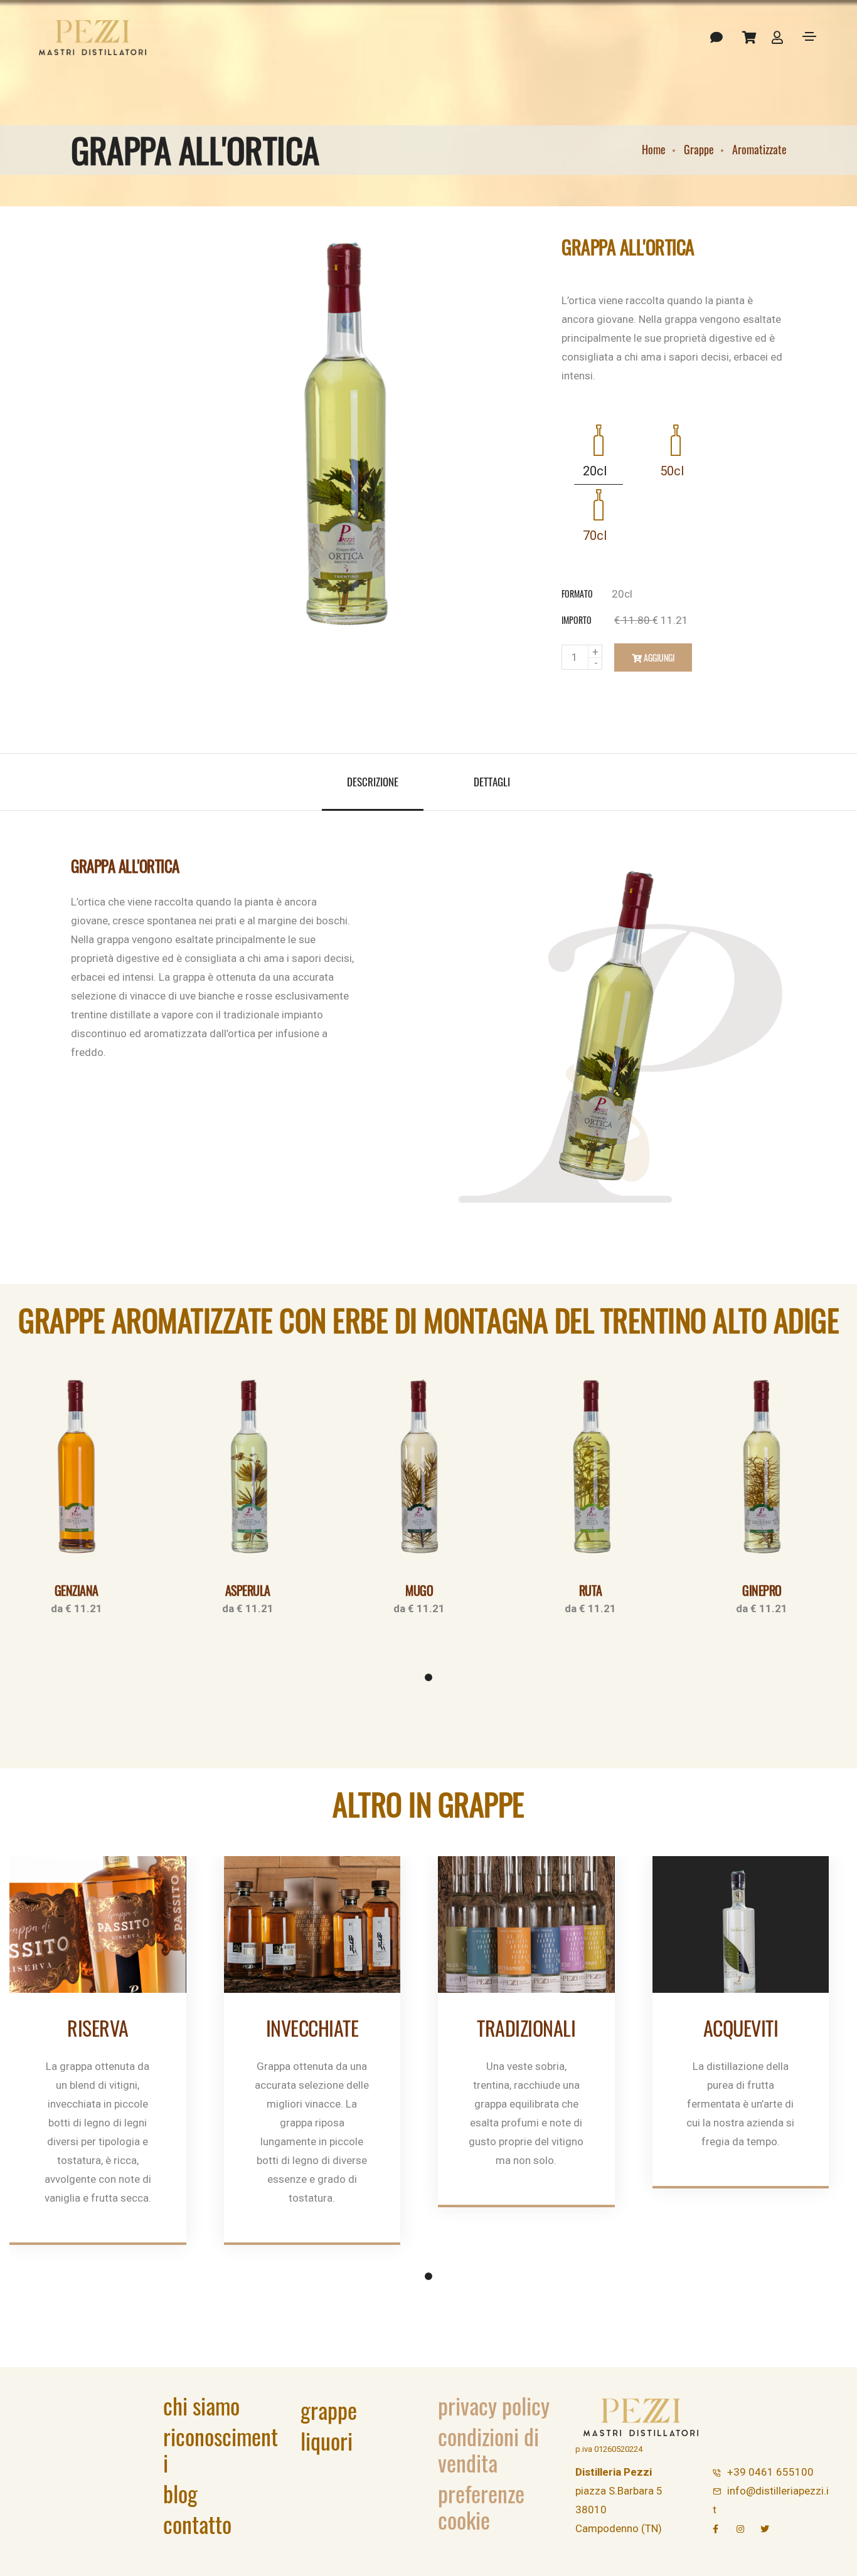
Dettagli (492, 782)
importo (577, 620)
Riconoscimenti (221, 2449)
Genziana (77, 1590)
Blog (180, 2493)
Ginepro (762, 1590)
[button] (428, 1677)
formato (577, 594)
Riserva (98, 2028)
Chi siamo (201, 2405)
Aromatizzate (759, 149)
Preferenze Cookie (481, 2506)
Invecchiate (312, 2028)
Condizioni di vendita (488, 2449)
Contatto (197, 2524)
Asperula (248, 1590)
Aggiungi (658, 657)
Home (654, 149)
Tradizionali (526, 2028)
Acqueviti (741, 2028)
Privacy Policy (494, 2405)
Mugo (419, 1590)
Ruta (591, 1590)
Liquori (327, 2440)
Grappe (699, 149)
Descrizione (373, 782)
